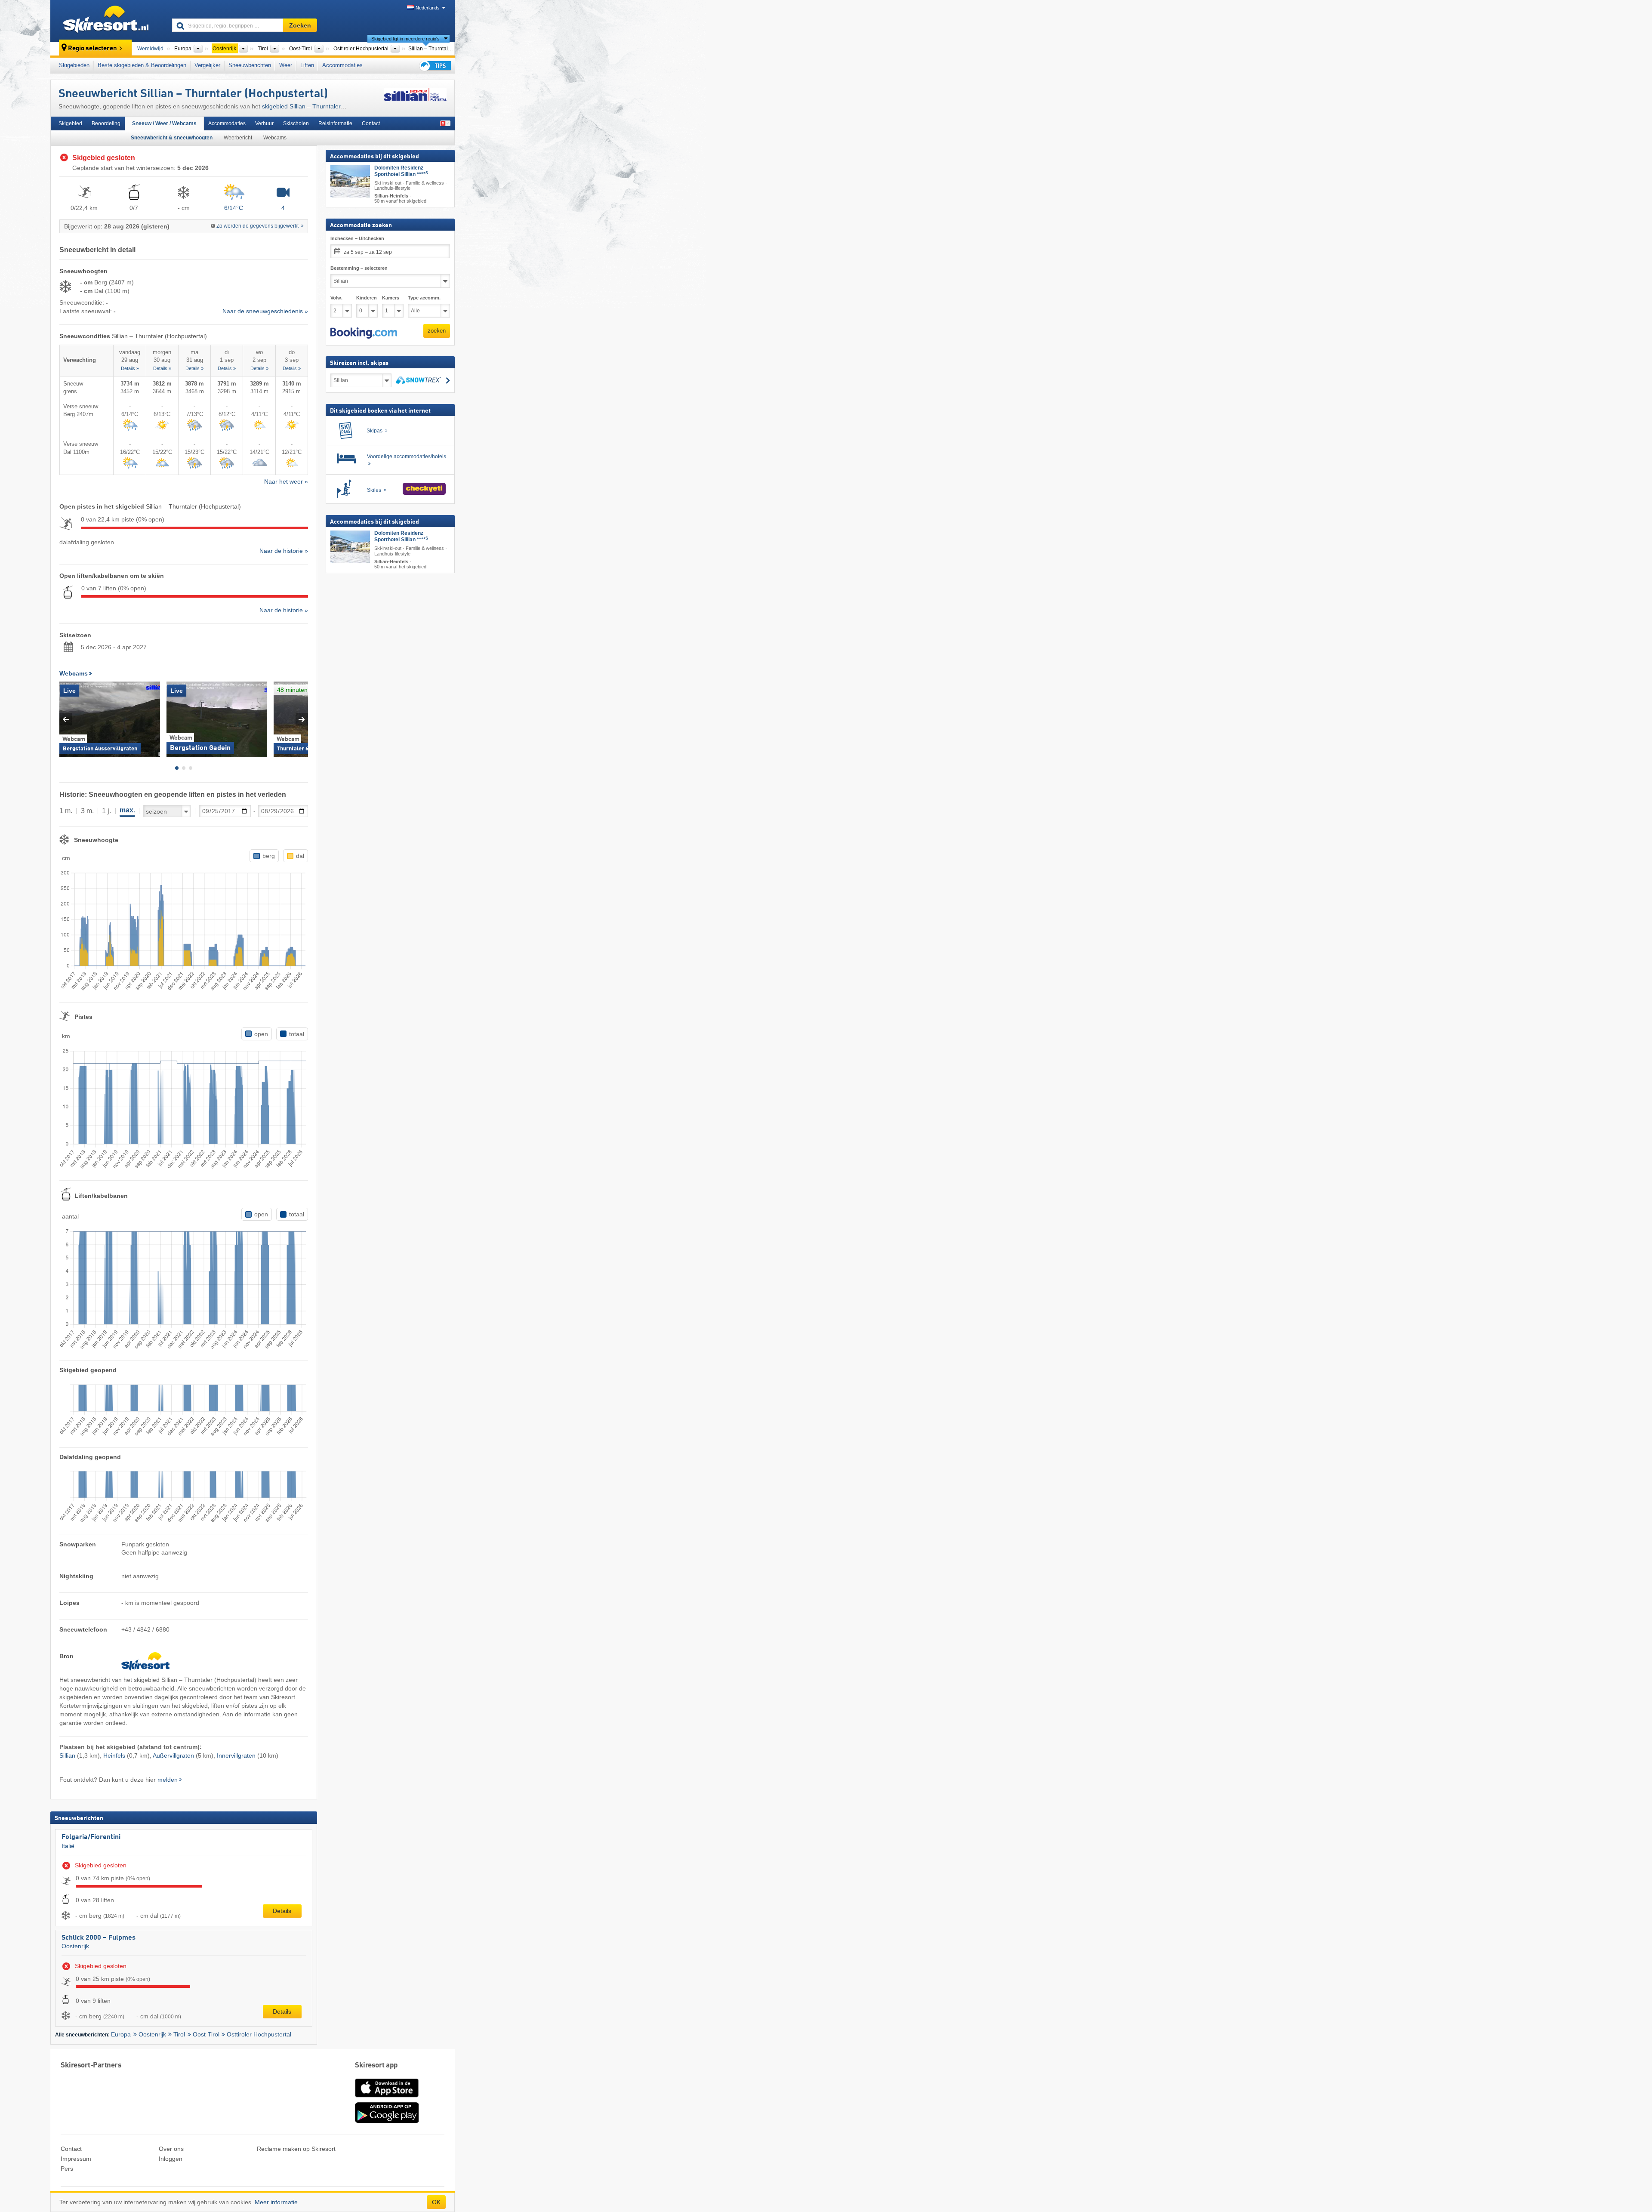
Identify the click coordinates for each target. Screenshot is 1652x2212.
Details (282, 1911)
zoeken (437, 331)
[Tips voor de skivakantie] (435, 66)
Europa (121, 2034)
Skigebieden (74, 65)
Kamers (391, 298)
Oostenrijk (75, 1946)
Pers (67, 2169)
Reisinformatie (335, 123)
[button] (364, 333)
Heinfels (114, 1755)
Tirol (179, 2034)
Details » (130, 368)
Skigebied (70, 123)
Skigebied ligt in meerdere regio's (405, 39)
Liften (307, 65)
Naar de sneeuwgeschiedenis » (265, 311)
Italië (68, 1846)
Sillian (67, 1755)
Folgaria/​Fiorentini (91, 1837)
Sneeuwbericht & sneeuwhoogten (172, 138)
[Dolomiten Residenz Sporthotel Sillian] (350, 181)
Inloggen (171, 2159)
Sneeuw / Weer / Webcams (164, 123)
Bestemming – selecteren (359, 268)
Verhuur (264, 123)
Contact (371, 123)
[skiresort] (107, 21)
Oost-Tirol (206, 2034)
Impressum (76, 2159)
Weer (286, 65)
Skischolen (296, 123)
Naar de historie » (284, 551)
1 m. (66, 811)
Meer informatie (276, 2202)
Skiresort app (376, 2065)
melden (168, 1780)
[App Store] (387, 2098)
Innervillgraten (236, 1755)
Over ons (171, 2149)
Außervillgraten (173, 1755)
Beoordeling (106, 123)
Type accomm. (424, 298)
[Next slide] (302, 719)
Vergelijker (207, 65)
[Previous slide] (66, 719)
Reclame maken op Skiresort (296, 2149)
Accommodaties (342, 65)
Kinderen (367, 298)
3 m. (87, 811)
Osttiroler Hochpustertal (259, 2034)
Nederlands (428, 8)
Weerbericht (238, 138)
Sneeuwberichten (250, 65)
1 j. (106, 811)
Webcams (275, 138)
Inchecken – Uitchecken (357, 238)
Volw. (336, 298)
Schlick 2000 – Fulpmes (99, 1938)
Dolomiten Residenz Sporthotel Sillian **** (401, 171)
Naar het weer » (286, 481)
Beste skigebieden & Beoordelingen (142, 65)
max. (127, 810)
